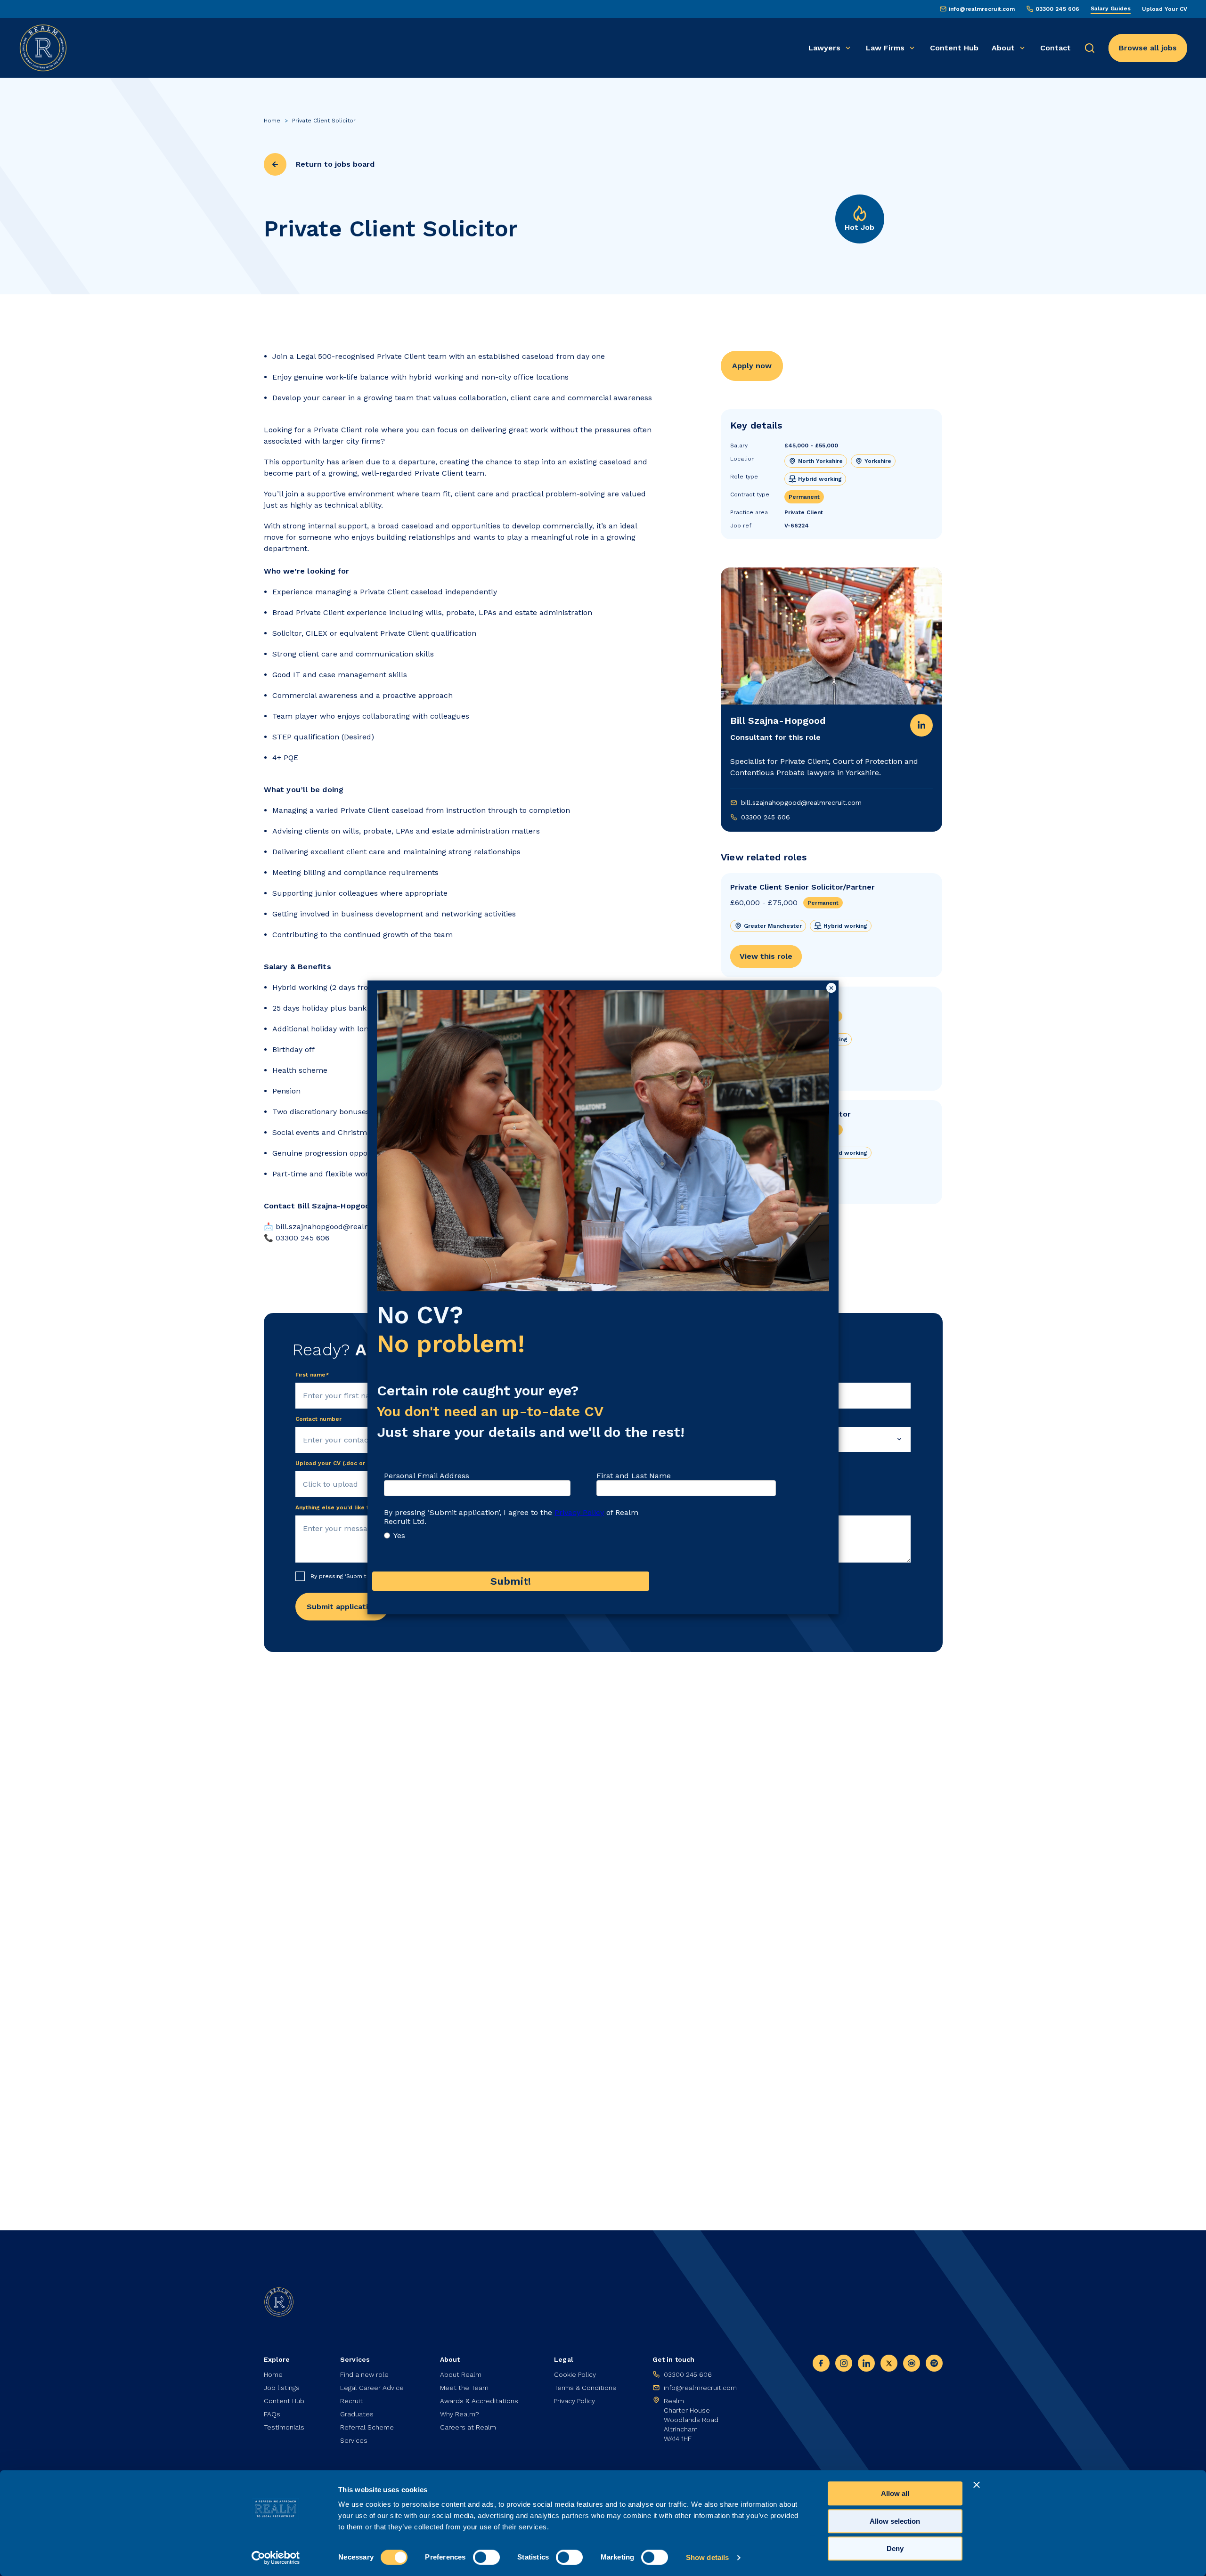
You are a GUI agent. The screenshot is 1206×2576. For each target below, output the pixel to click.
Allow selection (895, 2521)
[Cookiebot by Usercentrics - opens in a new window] (276, 2558)
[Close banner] (977, 2485)
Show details (707, 2557)
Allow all (895, 2493)
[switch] (486, 2557)
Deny (895, 2548)
